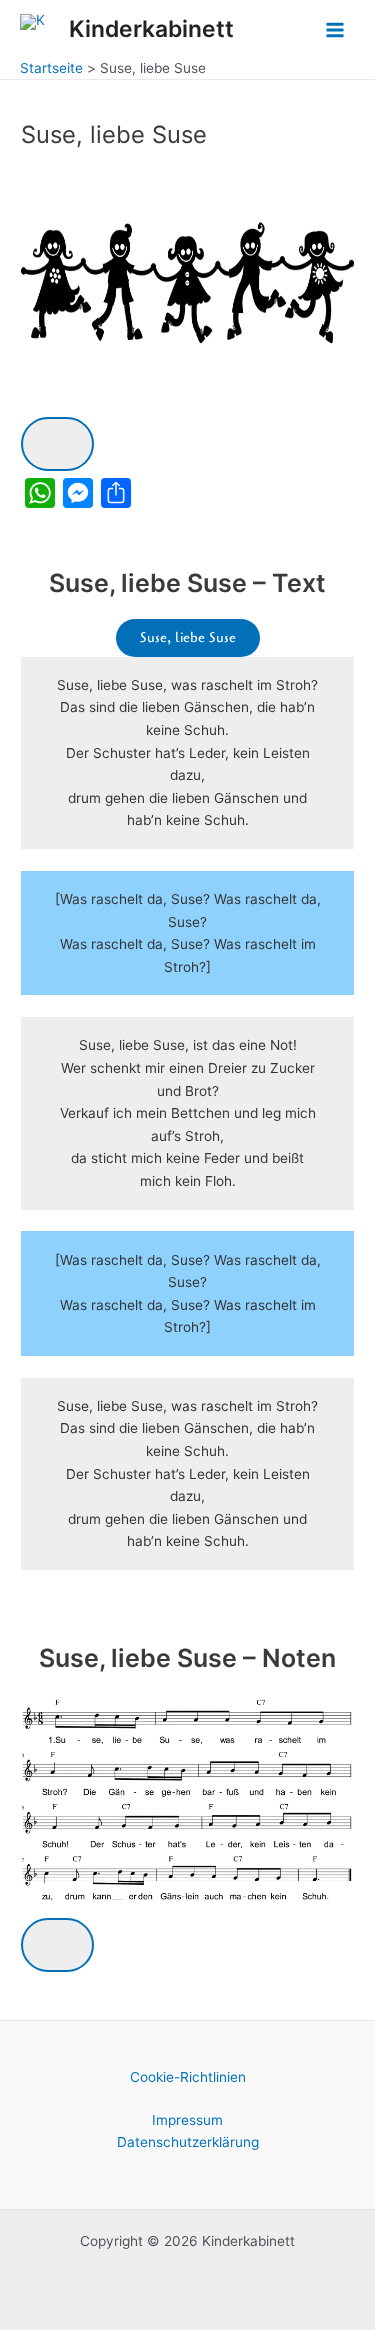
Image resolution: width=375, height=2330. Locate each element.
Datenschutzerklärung (188, 2142)
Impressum (187, 2120)
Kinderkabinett (151, 29)
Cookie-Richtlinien (188, 2077)
